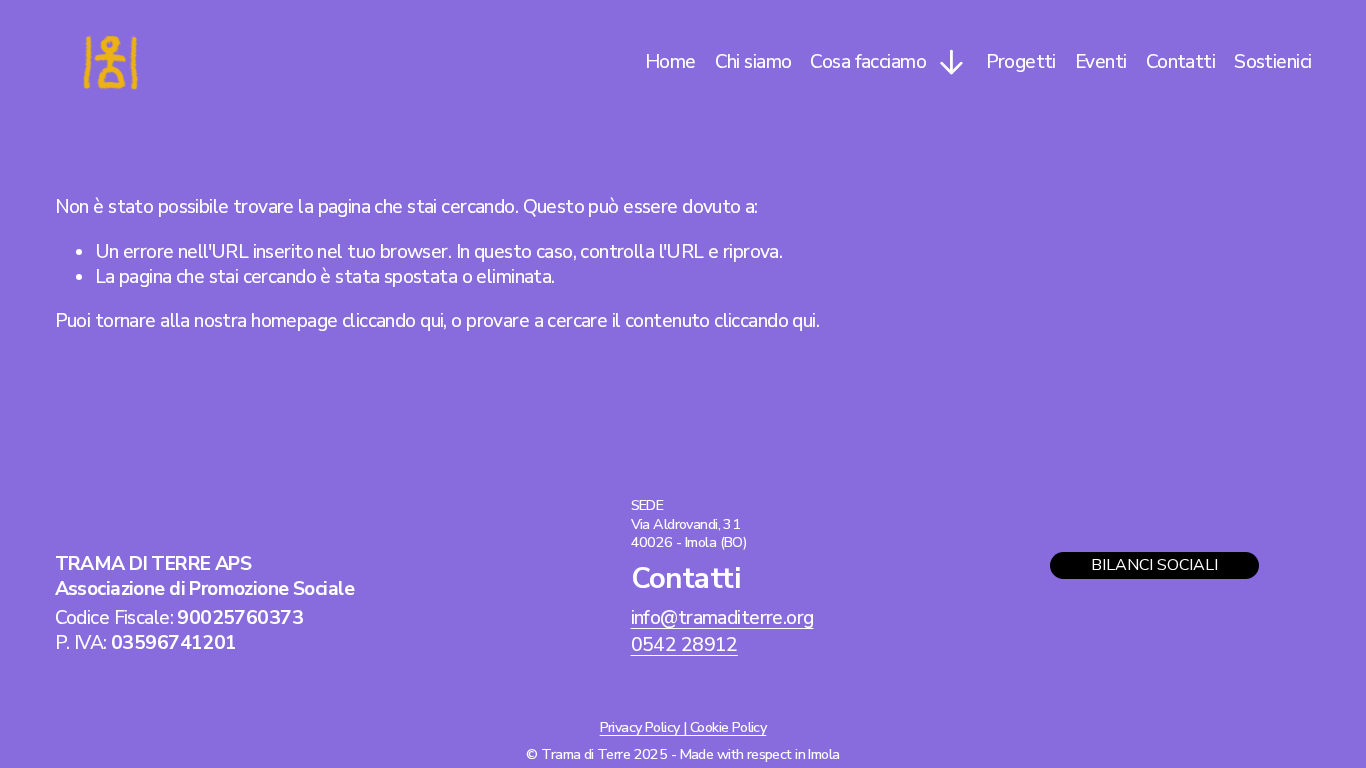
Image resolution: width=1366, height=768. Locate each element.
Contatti (1180, 62)
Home (670, 62)
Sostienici (1272, 62)
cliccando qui (392, 321)
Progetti (1021, 62)
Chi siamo (753, 62)
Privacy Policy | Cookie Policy (683, 727)
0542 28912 (684, 645)
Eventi (1101, 62)
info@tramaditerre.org (722, 618)
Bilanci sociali (1154, 565)
